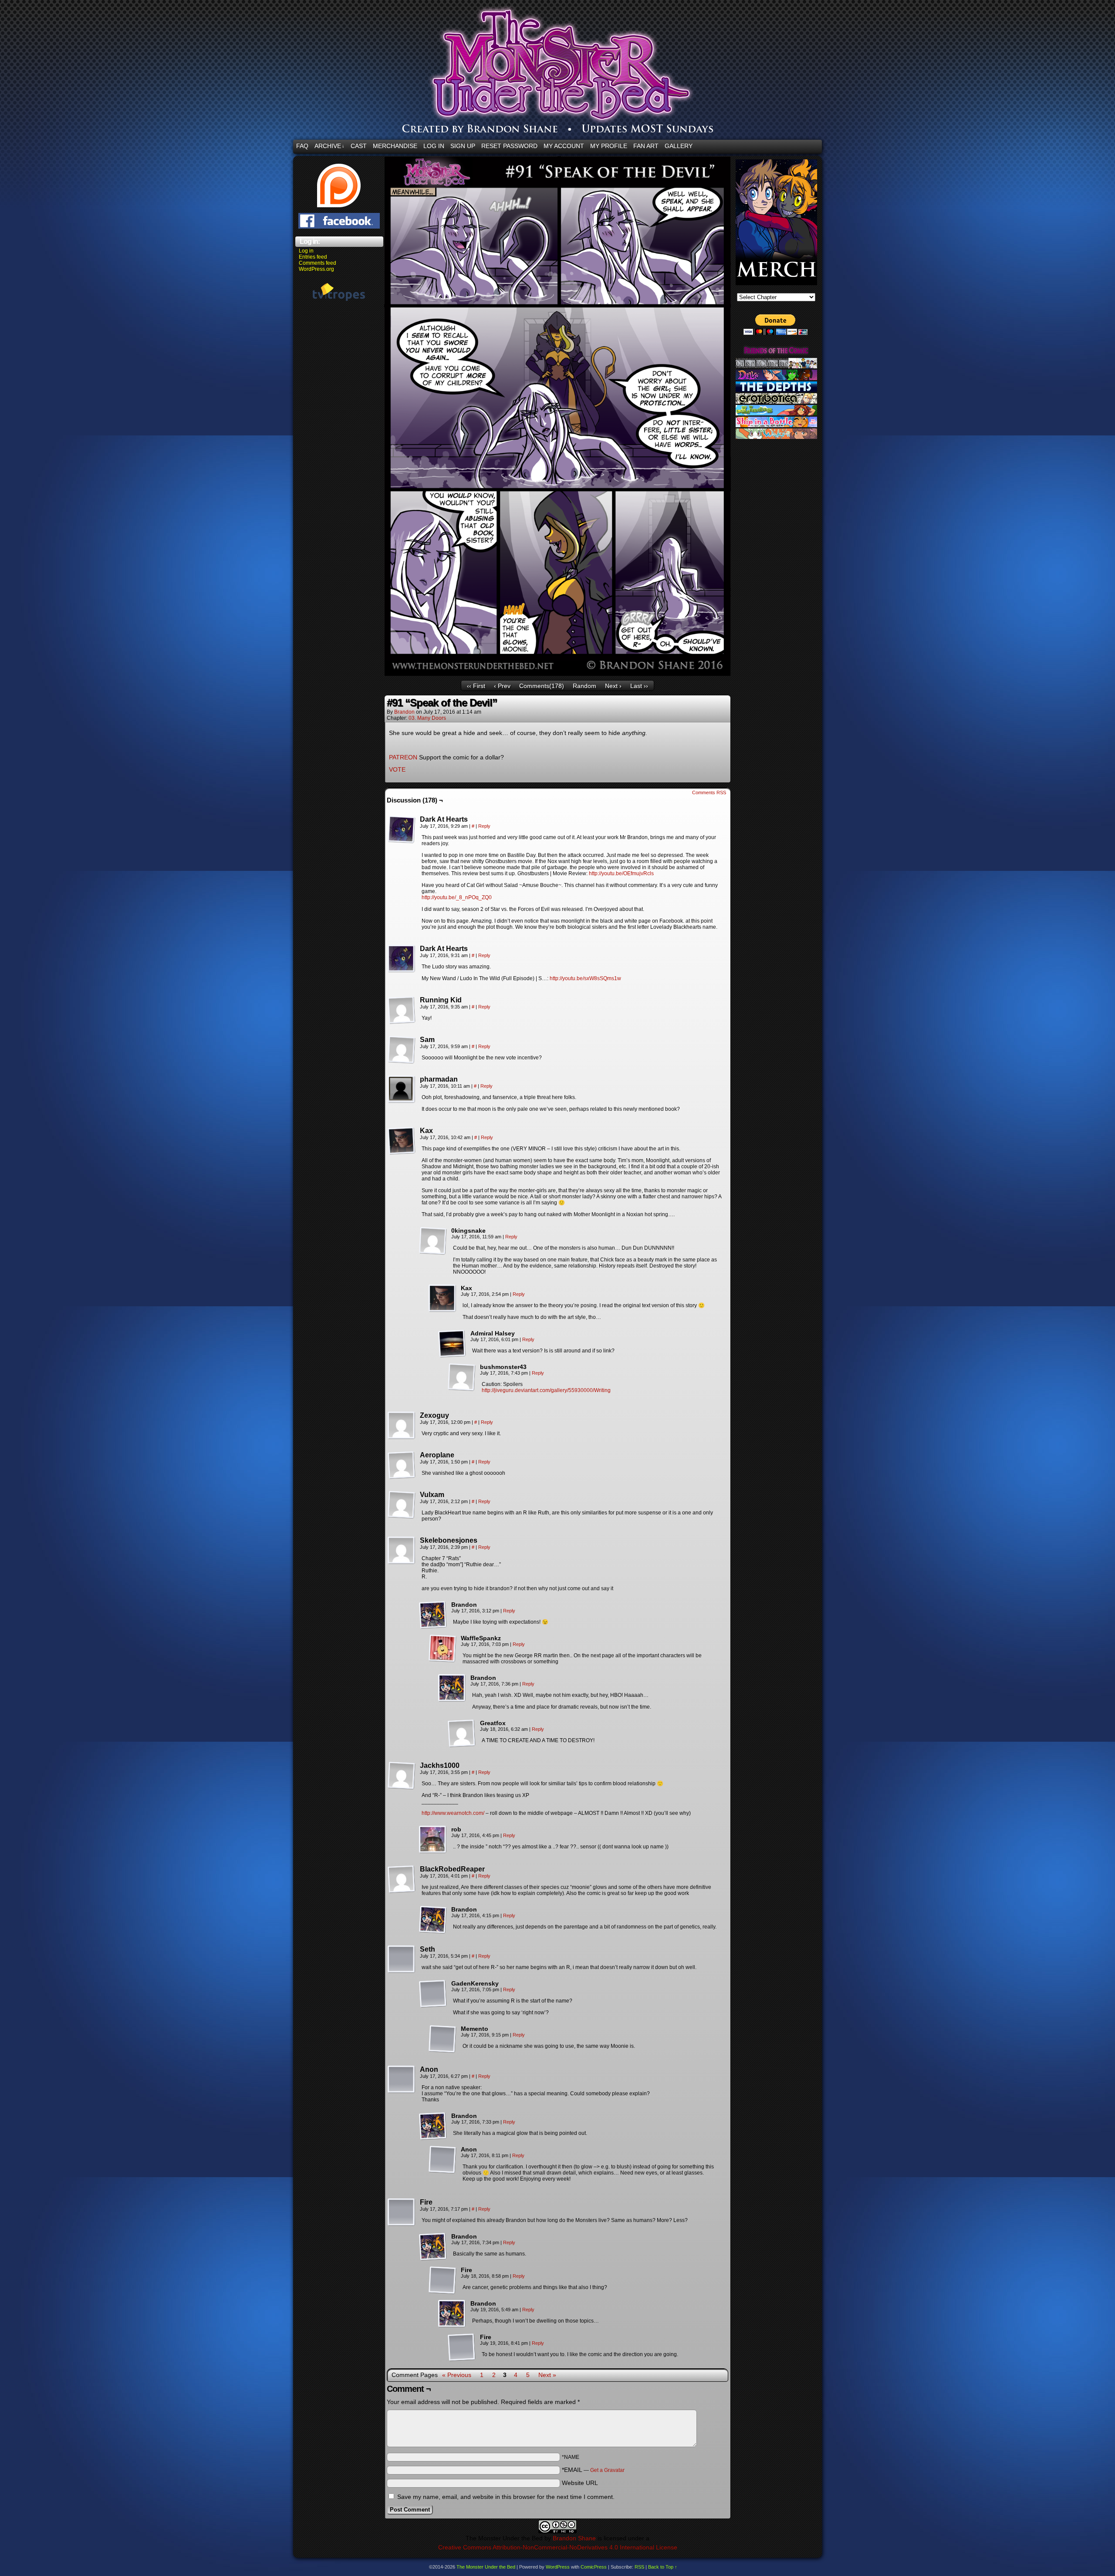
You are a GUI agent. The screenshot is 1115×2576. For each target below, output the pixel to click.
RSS (639, 2567)
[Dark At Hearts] (402, 829)
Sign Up (463, 146)
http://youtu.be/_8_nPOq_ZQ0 (457, 897)
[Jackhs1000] (402, 1776)
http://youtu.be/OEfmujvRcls (621, 873)
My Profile (609, 146)
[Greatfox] (462, 1733)
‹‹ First (476, 686)
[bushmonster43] (462, 1377)
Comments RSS (709, 792)
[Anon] (402, 2080)
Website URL (580, 2483)
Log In (434, 146)
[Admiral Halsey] (452, 1344)
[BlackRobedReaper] (402, 1879)
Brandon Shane (574, 2538)
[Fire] (402, 2212)
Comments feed (318, 263)
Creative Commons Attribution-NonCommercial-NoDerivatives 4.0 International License (558, 2547)
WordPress (558, 2567)
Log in (306, 251)
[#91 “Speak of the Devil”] (557, 674)
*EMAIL (593, 2470)
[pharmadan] (402, 1089)
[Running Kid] (402, 1010)
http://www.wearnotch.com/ (453, 1813)
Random (585, 686)
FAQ (302, 146)
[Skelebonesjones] (402, 1551)
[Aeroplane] (402, 1465)
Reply (484, 826)
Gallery (679, 146)
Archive (329, 146)
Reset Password (509, 146)
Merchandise (395, 146)
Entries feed (313, 257)
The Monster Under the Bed (609, 72)
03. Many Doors (427, 718)
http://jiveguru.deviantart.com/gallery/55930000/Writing (546, 1390)
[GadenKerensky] (433, 1994)
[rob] (433, 1840)
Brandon (404, 712)
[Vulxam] (402, 1505)
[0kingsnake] (433, 1241)
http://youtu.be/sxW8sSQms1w (585, 978)
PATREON (403, 757)
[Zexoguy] (402, 1426)
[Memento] (443, 2039)
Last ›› (639, 686)
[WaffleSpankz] (443, 1649)
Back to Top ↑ (663, 2567)
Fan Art (646, 146)
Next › (613, 686)
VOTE (397, 769)
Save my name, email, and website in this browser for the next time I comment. (506, 2497)
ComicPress (594, 2567)
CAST (359, 146)
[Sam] (402, 1050)
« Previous (457, 2375)
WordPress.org (316, 269)
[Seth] (402, 1959)
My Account (564, 146)
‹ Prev (502, 686)
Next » (547, 2375)
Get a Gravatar (607, 2470)
